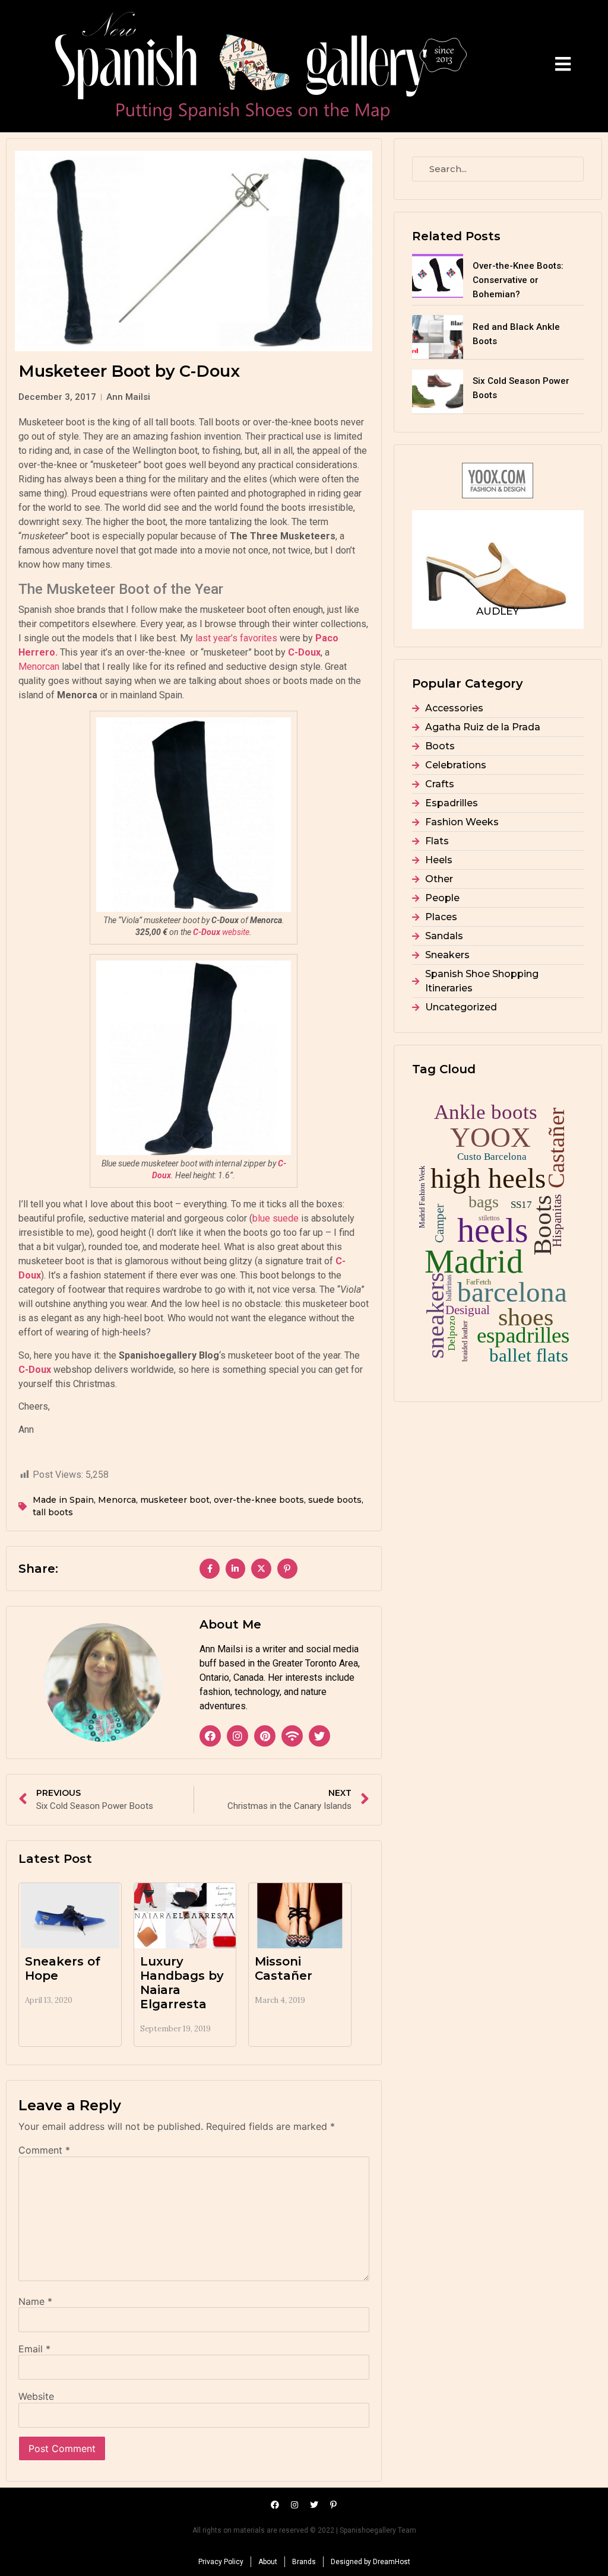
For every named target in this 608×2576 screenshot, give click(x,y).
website (221, 932)
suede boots (335, 1500)
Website (36, 2396)
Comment (44, 2150)
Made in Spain (63, 1500)
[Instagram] (237, 1736)
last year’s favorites (236, 638)
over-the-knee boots (259, 1500)
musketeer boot (175, 1500)
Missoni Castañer (284, 1968)
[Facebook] (210, 1736)
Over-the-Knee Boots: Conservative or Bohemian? (518, 280)
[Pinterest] (265, 1736)
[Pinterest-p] (334, 2505)
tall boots (53, 1512)
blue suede (275, 1218)
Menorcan (39, 667)
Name (35, 2301)
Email (34, 2349)
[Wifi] (292, 1736)
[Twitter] (319, 1736)
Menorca (117, 1500)
